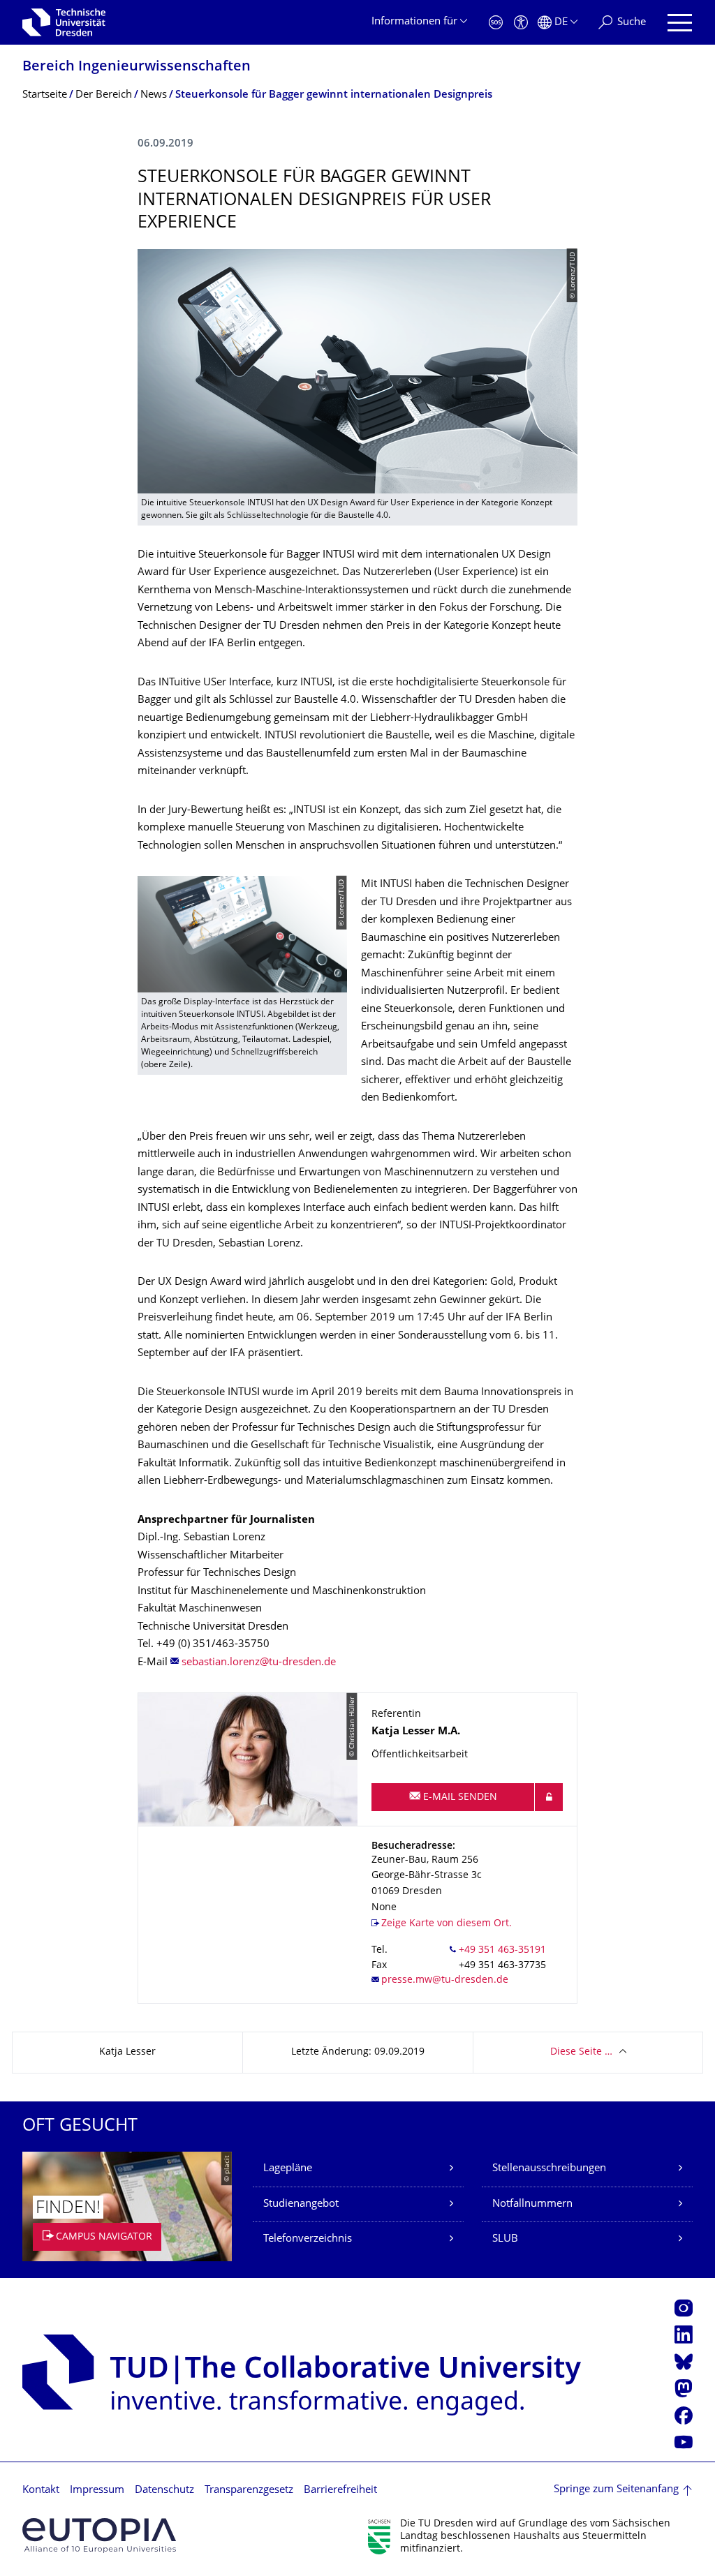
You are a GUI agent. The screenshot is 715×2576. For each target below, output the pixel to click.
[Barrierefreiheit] (521, 23)
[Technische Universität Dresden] (64, 22)
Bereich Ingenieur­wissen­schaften (137, 67)
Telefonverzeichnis (308, 2239)
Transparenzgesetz (249, 2491)
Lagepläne (288, 2169)
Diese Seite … (581, 2052)
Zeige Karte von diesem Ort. (447, 1924)
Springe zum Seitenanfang (616, 2490)
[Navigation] (680, 23)
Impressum (97, 2491)
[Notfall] (496, 23)
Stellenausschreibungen (549, 2169)
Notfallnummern (532, 2204)
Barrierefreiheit (340, 2491)
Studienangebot (301, 2204)
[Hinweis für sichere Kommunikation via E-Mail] (549, 1797)
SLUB (505, 2239)
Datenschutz (164, 2491)
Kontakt (41, 2491)
